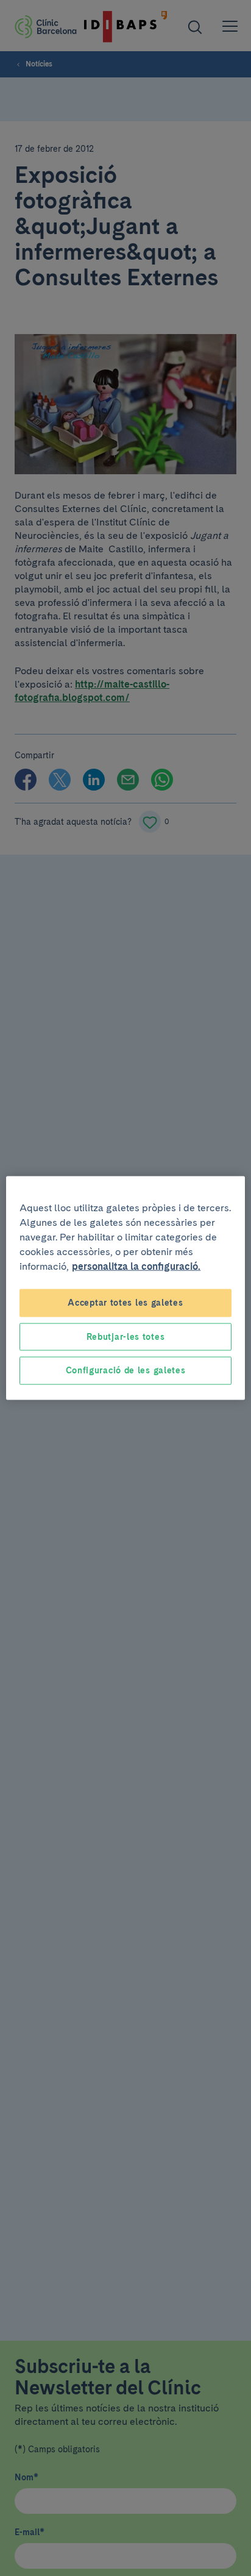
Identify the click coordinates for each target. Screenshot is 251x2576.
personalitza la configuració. (136, 1266)
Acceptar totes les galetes (125, 1303)
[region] (125, 1288)
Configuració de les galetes (126, 1370)
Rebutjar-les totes (126, 1336)
